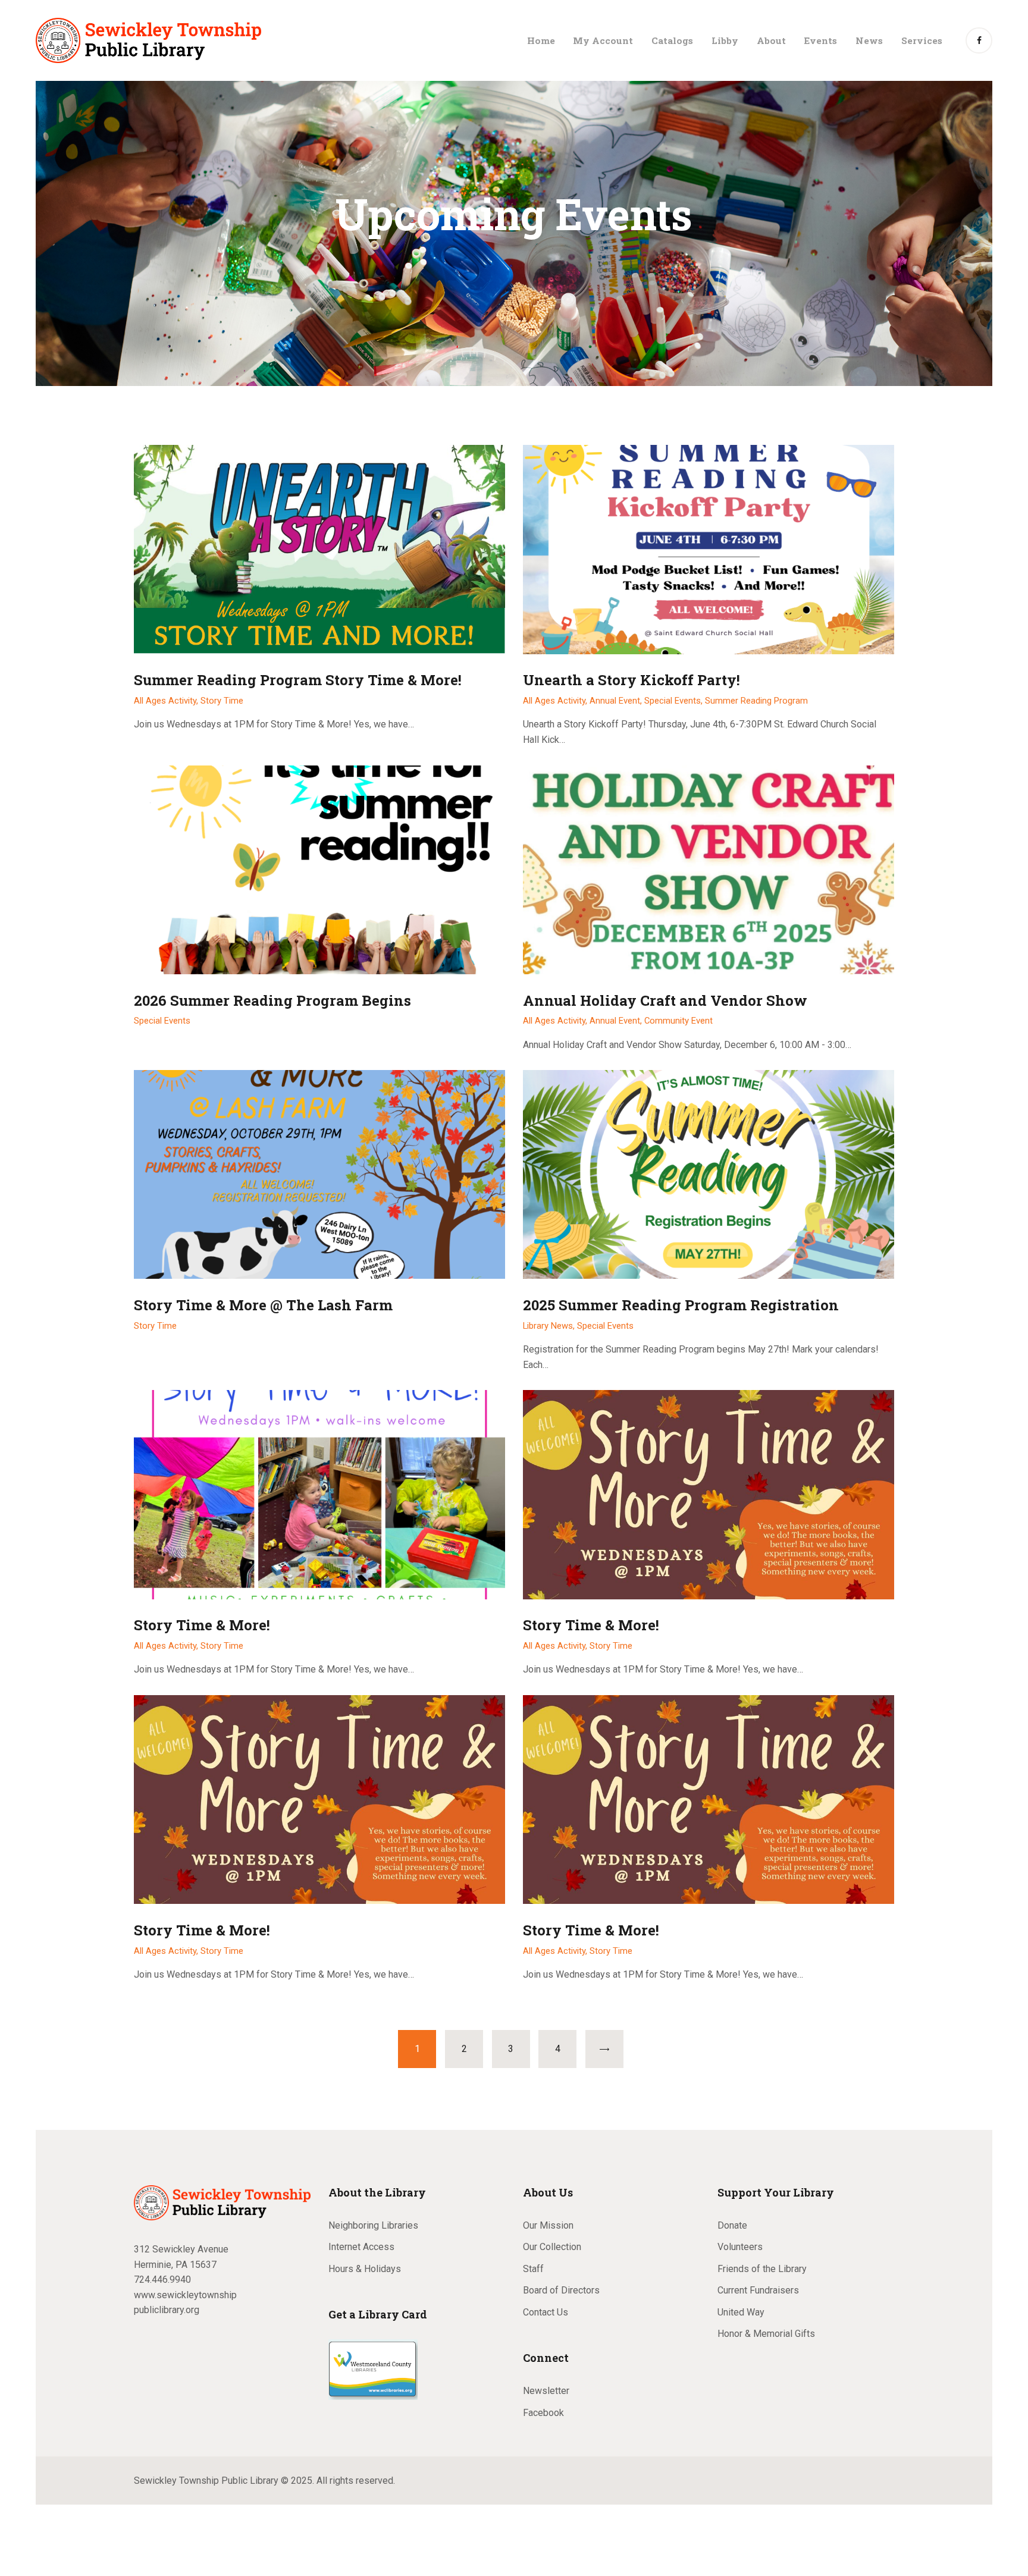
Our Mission (548, 2225)
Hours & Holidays (365, 2269)
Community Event (678, 1021)
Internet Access (361, 2247)
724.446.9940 (162, 2280)
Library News (548, 1326)
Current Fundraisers (758, 2290)
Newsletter (546, 2391)
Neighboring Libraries (373, 2225)
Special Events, (675, 701)
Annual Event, (617, 701)
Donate (732, 2225)
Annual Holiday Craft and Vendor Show (665, 1001)
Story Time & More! (202, 1625)
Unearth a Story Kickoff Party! (631, 680)
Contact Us (546, 2312)
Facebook (543, 2413)
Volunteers (740, 2247)
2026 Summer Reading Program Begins (272, 1001)
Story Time (222, 701)
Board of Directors (561, 2290)
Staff (533, 2269)
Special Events (162, 1021)
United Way (741, 2312)
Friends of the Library (762, 2269)
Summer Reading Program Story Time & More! (298, 680)
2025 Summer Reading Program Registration (681, 1305)
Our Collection (552, 2247)
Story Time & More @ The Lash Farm (263, 1305)
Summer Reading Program (756, 701)
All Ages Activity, (167, 701)
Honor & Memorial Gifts (766, 2334)
